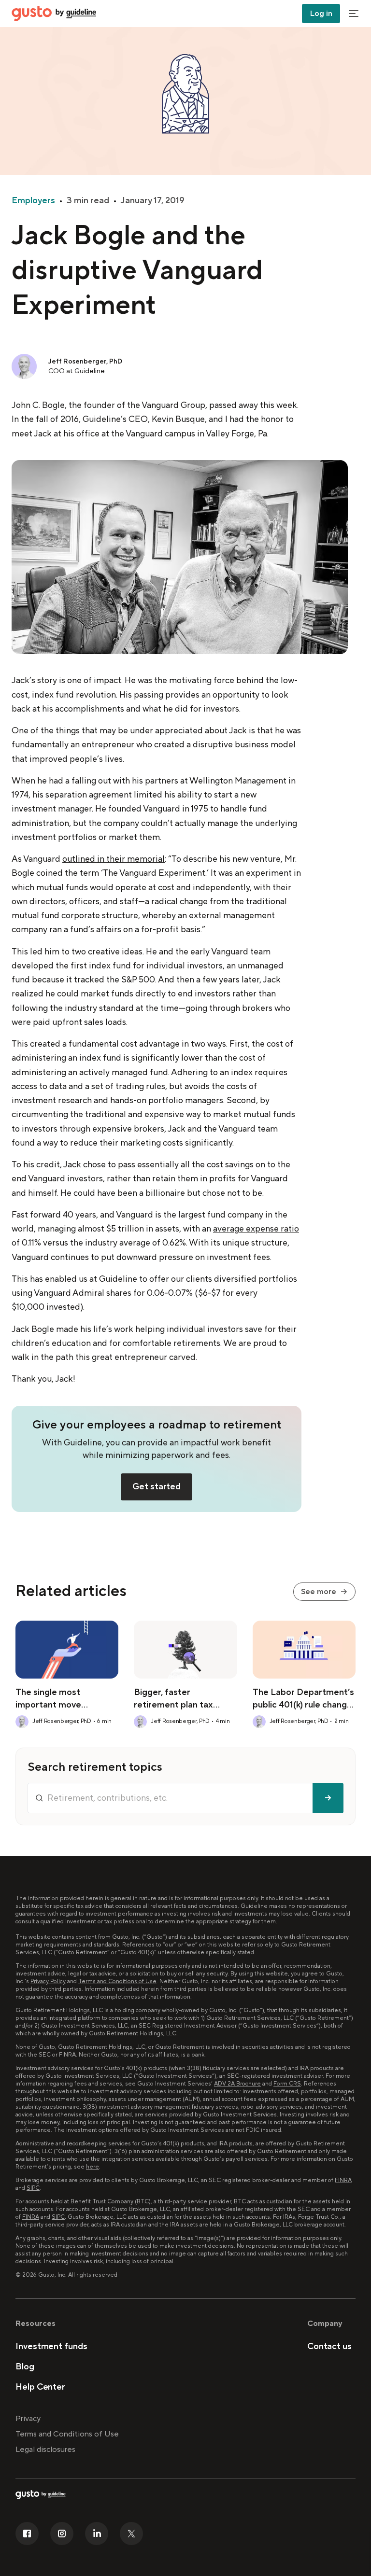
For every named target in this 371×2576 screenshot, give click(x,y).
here (93, 2167)
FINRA (343, 2180)
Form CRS (287, 2084)
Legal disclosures (45, 2450)
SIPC (33, 2188)
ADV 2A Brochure (237, 2084)
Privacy (28, 2419)
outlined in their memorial (114, 859)
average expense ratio (256, 1229)
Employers (33, 201)
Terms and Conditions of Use (117, 1981)
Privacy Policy (48, 1981)
